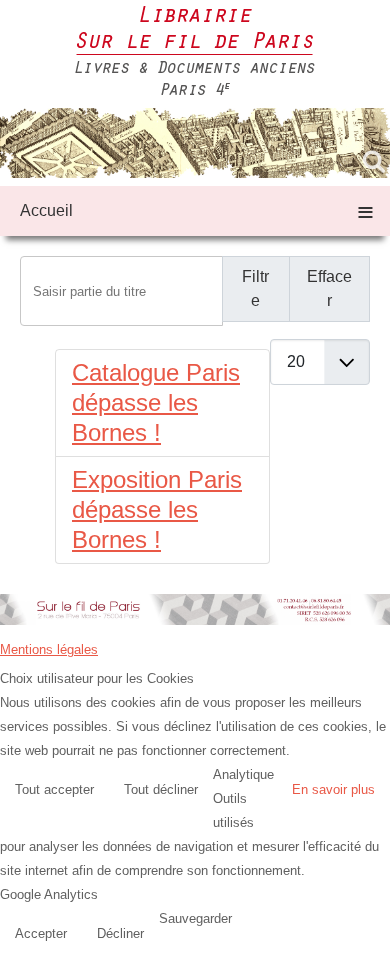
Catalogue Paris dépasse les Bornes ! (156, 402)
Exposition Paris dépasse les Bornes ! (157, 509)
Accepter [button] (41, 933)
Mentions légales (49, 649)
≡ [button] (365, 210)
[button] (370, 936)
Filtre (255, 288)
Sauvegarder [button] (195, 918)
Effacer (329, 288)
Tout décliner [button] (161, 789)
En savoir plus (333, 789)
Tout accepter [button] (54, 789)
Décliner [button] (120, 933)
